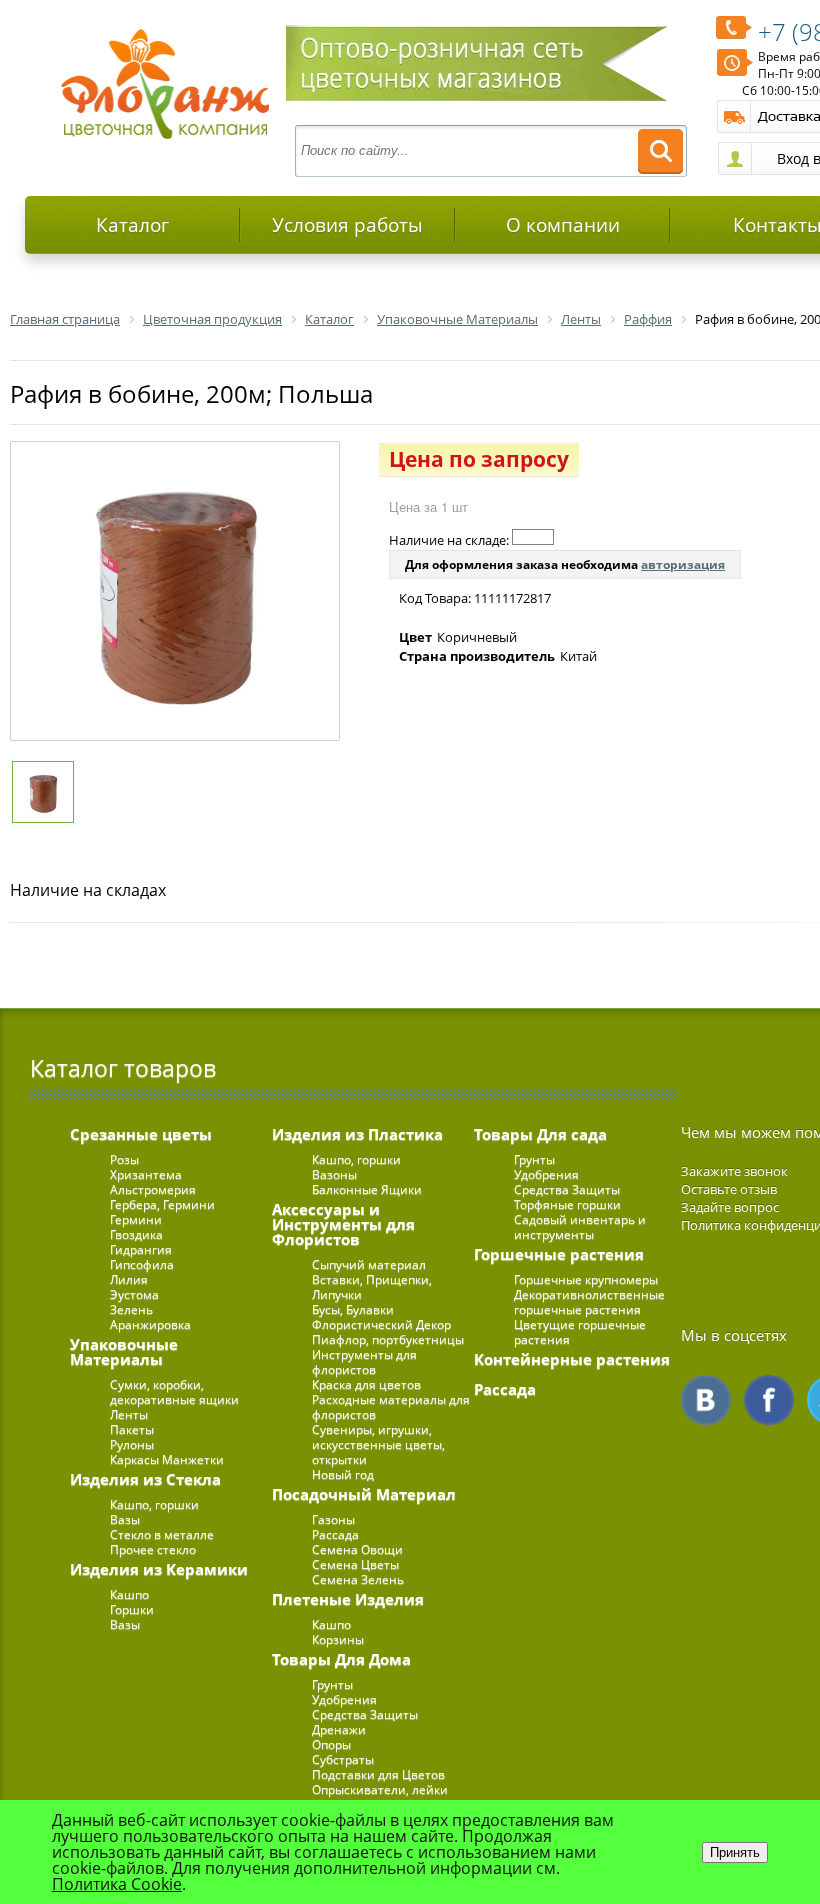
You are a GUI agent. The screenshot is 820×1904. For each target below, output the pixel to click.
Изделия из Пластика (357, 1134)
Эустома (134, 1294)
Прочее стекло (153, 1549)
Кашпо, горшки (154, 1504)
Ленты (129, 1414)
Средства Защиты (365, 1714)
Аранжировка (150, 1324)
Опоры (331, 1744)
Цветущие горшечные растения (580, 1332)
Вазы (125, 1519)
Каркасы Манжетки (167, 1459)
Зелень (131, 1309)
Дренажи (339, 1729)
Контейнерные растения (572, 1359)
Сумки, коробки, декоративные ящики (174, 1392)
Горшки (132, 1609)
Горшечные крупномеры (586, 1279)
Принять (735, 1852)
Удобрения (344, 1699)
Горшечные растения (559, 1254)
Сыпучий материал (369, 1264)
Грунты (332, 1684)
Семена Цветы (355, 1564)
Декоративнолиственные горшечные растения (589, 1302)
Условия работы (347, 225)
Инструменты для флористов (364, 1362)
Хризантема (146, 1174)
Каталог (132, 225)
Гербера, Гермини (162, 1204)
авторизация (683, 564)
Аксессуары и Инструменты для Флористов (343, 1224)
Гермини (136, 1219)
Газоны (333, 1519)
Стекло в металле (162, 1534)
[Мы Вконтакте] (706, 1400)
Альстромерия (153, 1189)
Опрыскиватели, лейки (380, 1789)
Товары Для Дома (341, 1659)
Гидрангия (141, 1249)
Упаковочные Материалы (124, 1351)
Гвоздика (136, 1234)
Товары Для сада (540, 1134)
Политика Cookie (117, 1884)
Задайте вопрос (730, 1207)
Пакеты (132, 1429)
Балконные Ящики (367, 1189)
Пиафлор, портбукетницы (388, 1339)
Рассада (335, 1534)
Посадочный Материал (364, 1494)
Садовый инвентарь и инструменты (580, 1227)
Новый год (343, 1474)
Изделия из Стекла (145, 1479)
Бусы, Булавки (353, 1309)
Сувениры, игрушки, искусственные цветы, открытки (378, 1444)
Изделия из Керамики (159, 1569)
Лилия (129, 1279)
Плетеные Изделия (348, 1599)
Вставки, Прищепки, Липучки (372, 1287)
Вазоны (334, 1174)
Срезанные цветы (141, 1134)
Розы (124, 1159)
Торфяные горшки (567, 1204)
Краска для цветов (366, 1384)
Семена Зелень (358, 1579)
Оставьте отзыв (729, 1189)
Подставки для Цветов (378, 1774)
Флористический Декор (381, 1324)
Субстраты (343, 1759)
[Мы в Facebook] (769, 1400)
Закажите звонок (734, 1171)
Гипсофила (142, 1264)
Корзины (338, 1639)
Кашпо (129, 1594)
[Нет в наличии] (533, 537)
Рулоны (132, 1444)
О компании (563, 225)
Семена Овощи (357, 1549)
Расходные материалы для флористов (391, 1407)
